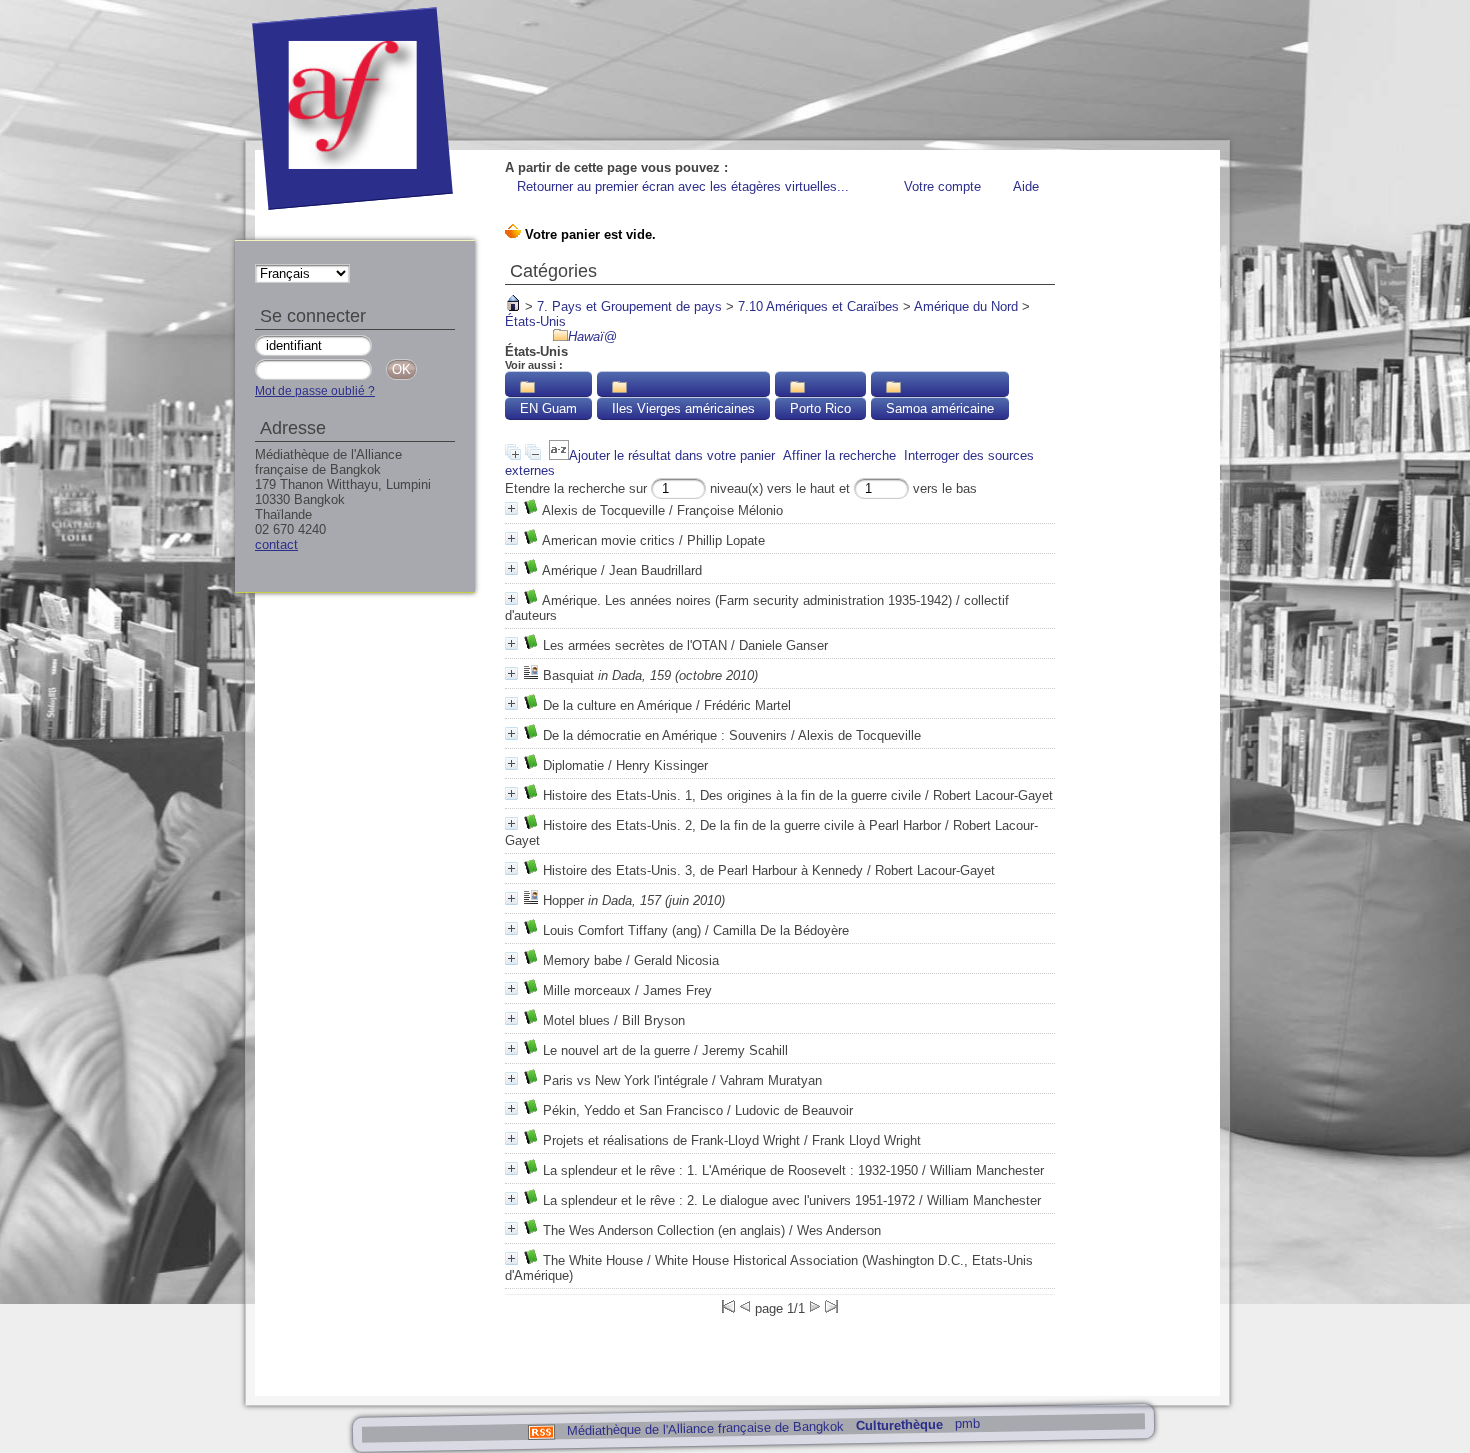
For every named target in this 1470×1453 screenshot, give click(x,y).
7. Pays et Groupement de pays (629, 306)
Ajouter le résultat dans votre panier (672, 455)
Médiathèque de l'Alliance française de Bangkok (704, 1428)
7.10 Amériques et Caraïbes (818, 306)
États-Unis (535, 321)
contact (276, 544)
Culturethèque (898, 1425)
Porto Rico (820, 408)
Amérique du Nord (966, 306)
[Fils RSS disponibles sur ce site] (540, 1430)
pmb (966, 1423)
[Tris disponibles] (559, 455)
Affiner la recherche (839, 455)
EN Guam (548, 408)
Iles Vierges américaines (683, 408)
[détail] (511, 508)
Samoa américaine (940, 408)
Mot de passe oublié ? (315, 391)
